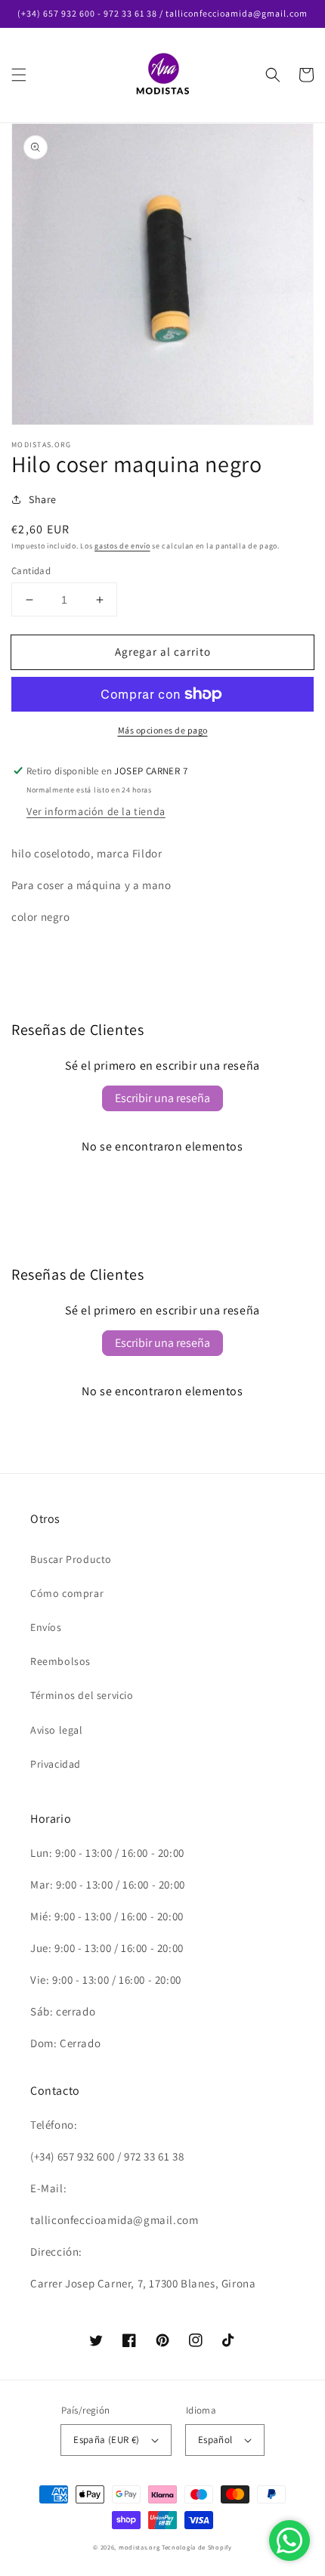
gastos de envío (122, 546)
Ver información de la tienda (96, 811)
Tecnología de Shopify (197, 2547)
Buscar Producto (71, 1559)
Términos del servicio (82, 1695)
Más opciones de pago (163, 730)
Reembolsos (60, 1661)
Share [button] (43, 499)
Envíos (46, 1627)
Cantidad (31, 571)
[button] (19, 75)
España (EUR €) (107, 2440)
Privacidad (56, 1764)
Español (215, 2440)
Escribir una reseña (162, 1098)
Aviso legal (57, 1730)
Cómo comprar (67, 1593)
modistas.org (139, 2547)
